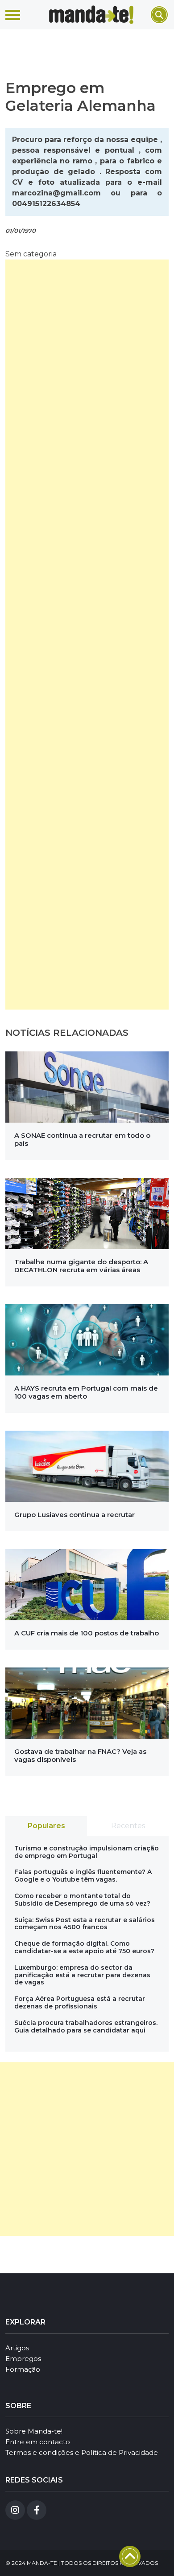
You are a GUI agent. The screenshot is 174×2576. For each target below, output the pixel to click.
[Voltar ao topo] (130, 2556)
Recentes (128, 1826)
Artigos (17, 2348)
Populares (46, 1826)
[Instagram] (15, 2510)
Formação (23, 2369)
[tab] (46, 1826)
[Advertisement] (87, 635)
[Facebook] (37, 2510)
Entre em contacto (38, 2442)
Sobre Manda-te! (34, 2431)
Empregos (23, 2359)
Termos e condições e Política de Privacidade (82, 2452)
